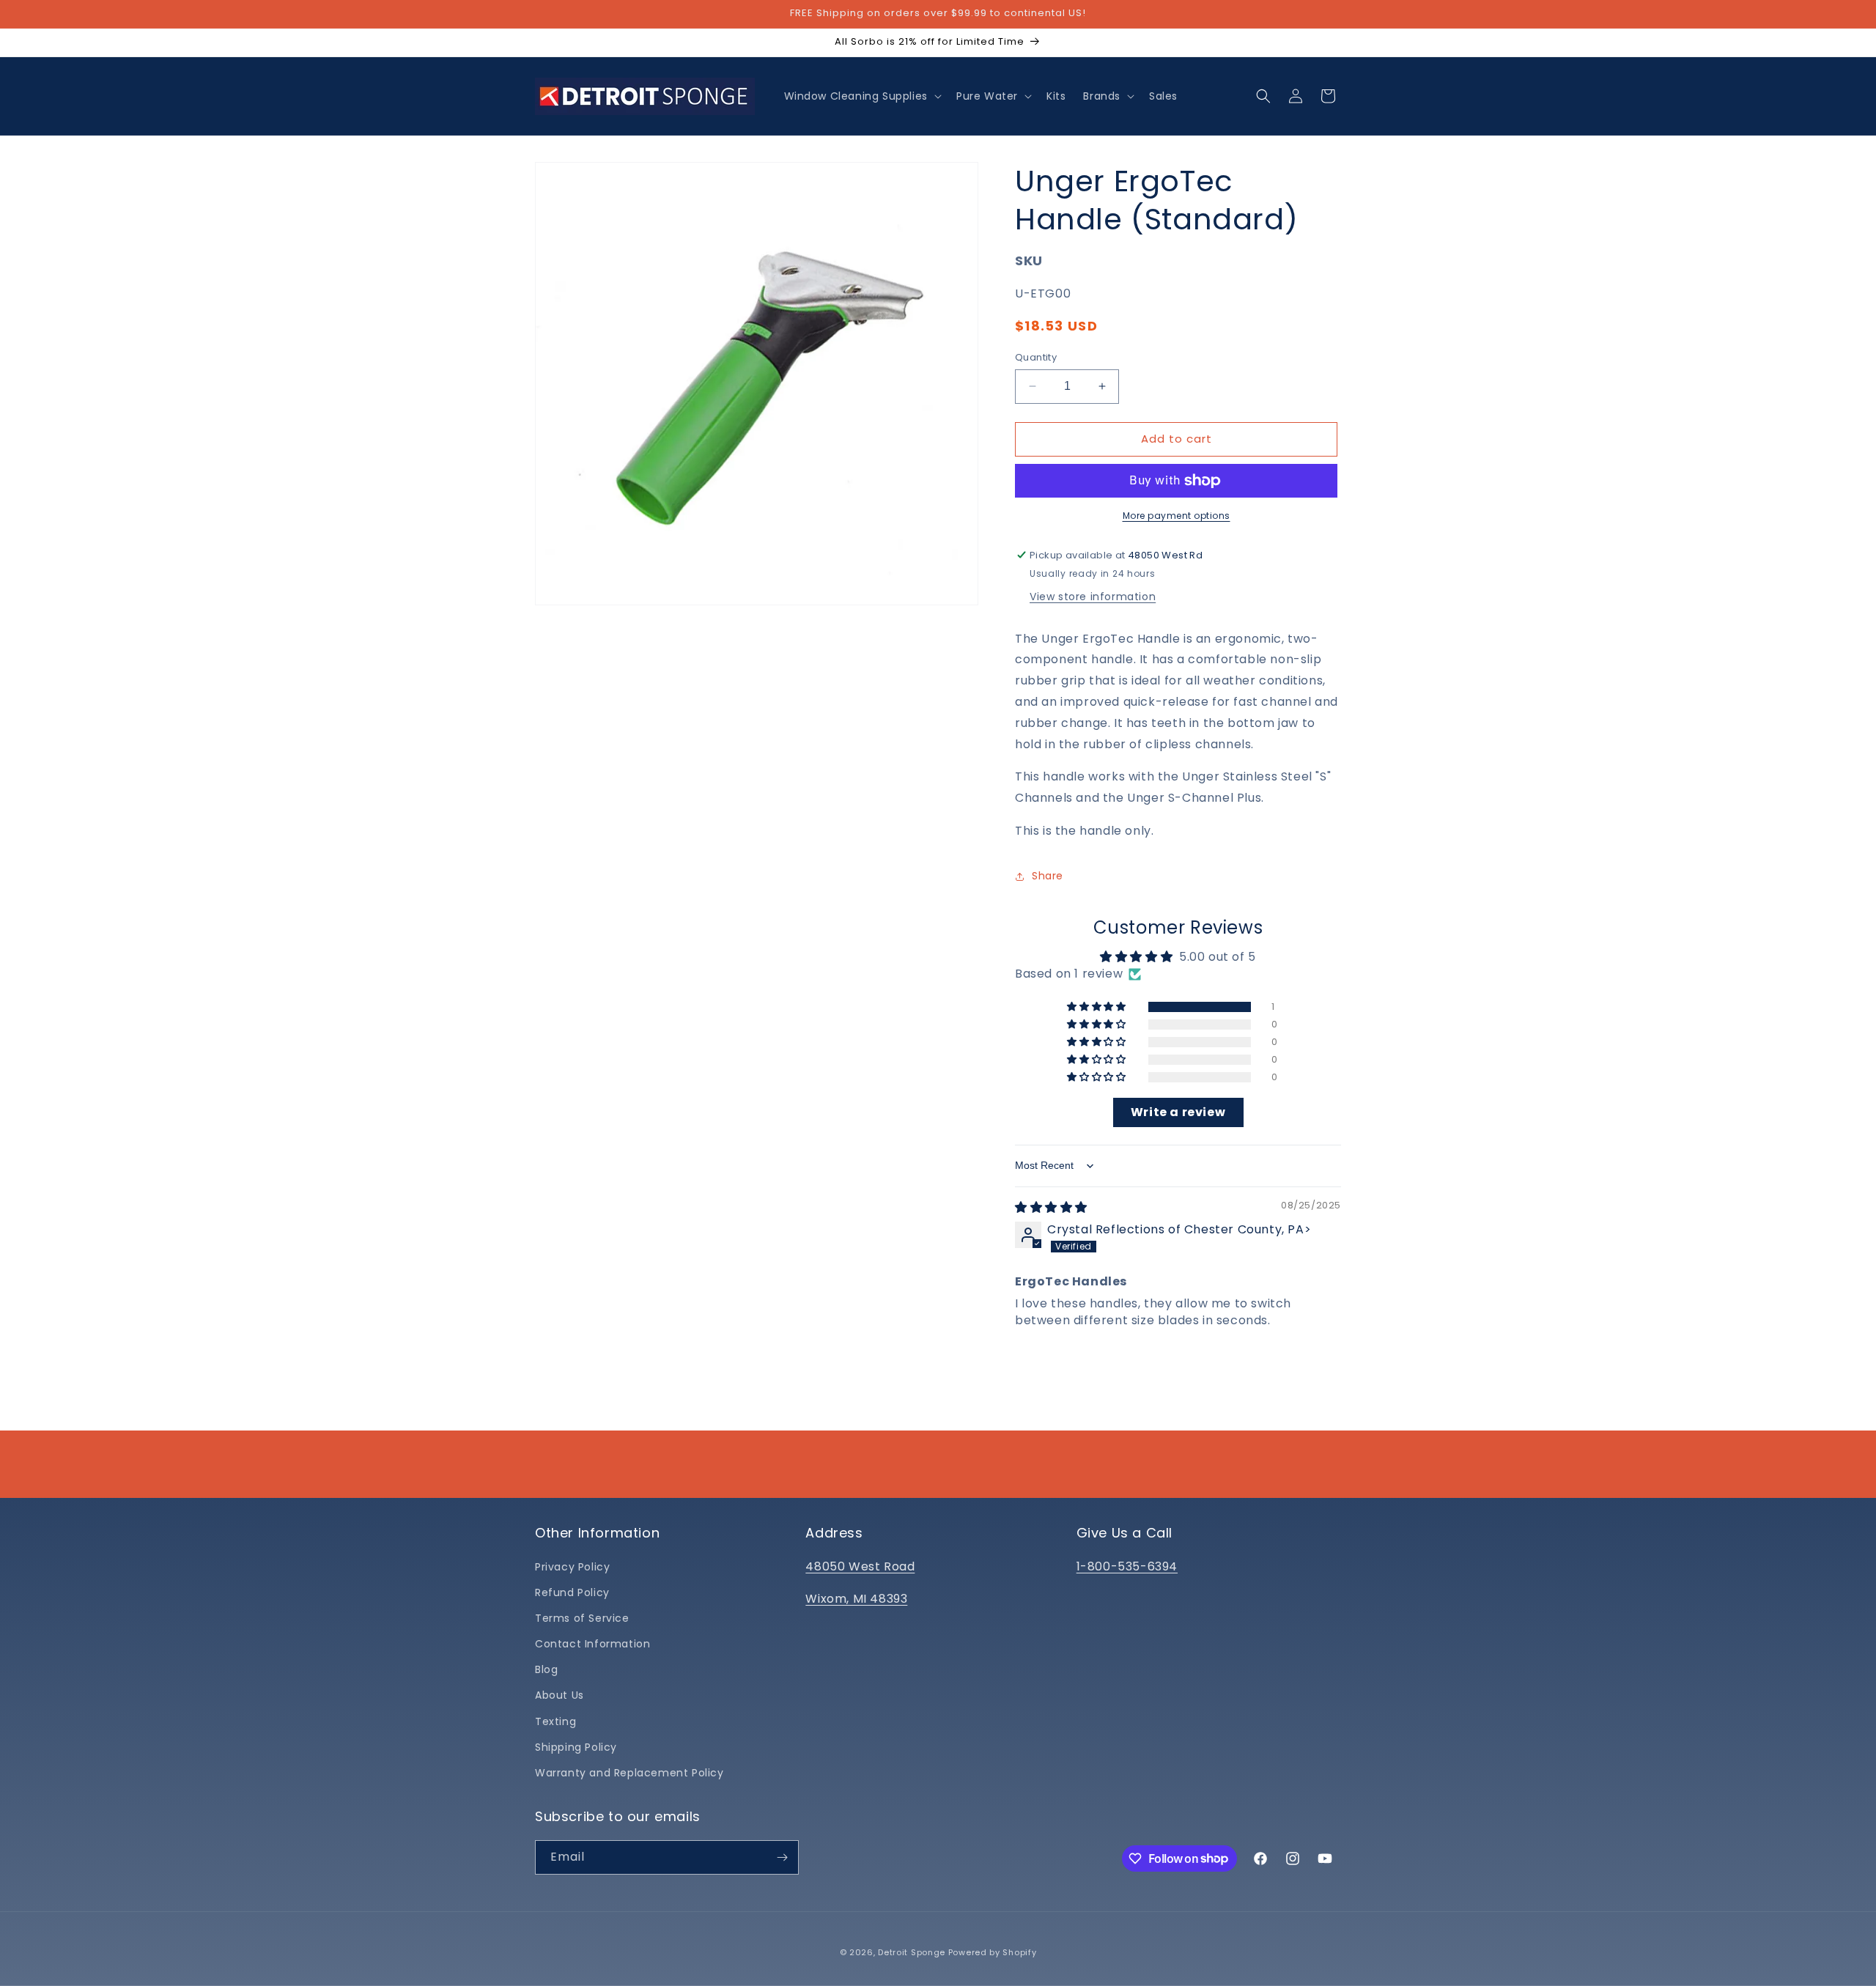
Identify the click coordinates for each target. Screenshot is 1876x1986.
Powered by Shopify (993, 1952)
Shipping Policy (576, 1747)
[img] (1051, 1207)
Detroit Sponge (912, 1952)
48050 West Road (860, 1566)
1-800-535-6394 (1127, 1566)
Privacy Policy (572, 1567)
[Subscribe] (782, 1857)
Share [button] (1048, 876)
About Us (560, 1695)
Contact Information (592, 1644)
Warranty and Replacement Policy (629, 1773)
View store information (1093, 597)
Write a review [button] (1178, 1112)
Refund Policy (572, 1592)
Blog (546, 1669)
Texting (555, 1721)
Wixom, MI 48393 (856, 1599)
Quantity (1036, 357)
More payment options (1177, 516)
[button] (861, 96)
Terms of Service (582, 1618)
